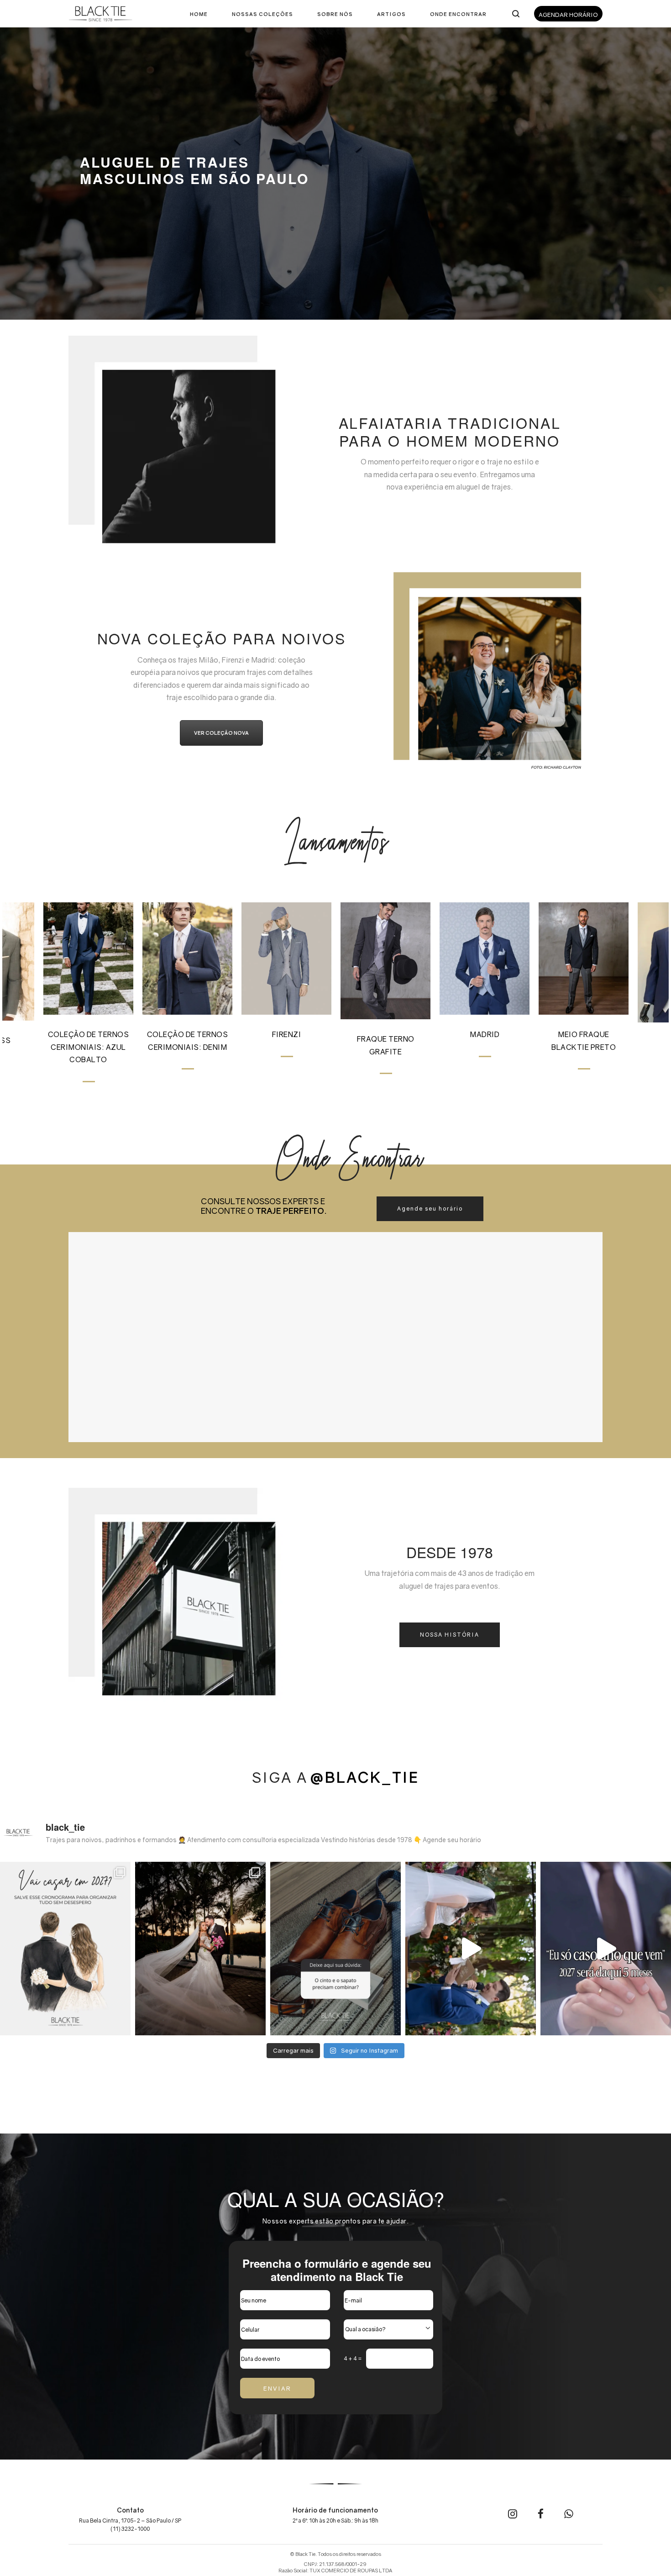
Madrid (485, 1034)
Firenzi (287, 1034)
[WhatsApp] (569, 2515)
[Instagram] (513, 2515)
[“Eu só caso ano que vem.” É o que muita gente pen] (606, 1949)
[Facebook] (541, 2515)
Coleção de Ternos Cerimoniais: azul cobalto (89, 1047)
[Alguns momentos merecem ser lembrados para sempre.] (471, 1949)
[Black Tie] (100, 14)
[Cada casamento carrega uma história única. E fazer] (200, 1949)
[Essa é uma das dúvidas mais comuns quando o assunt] (335, 1949)
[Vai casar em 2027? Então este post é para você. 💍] (65, 1949)
